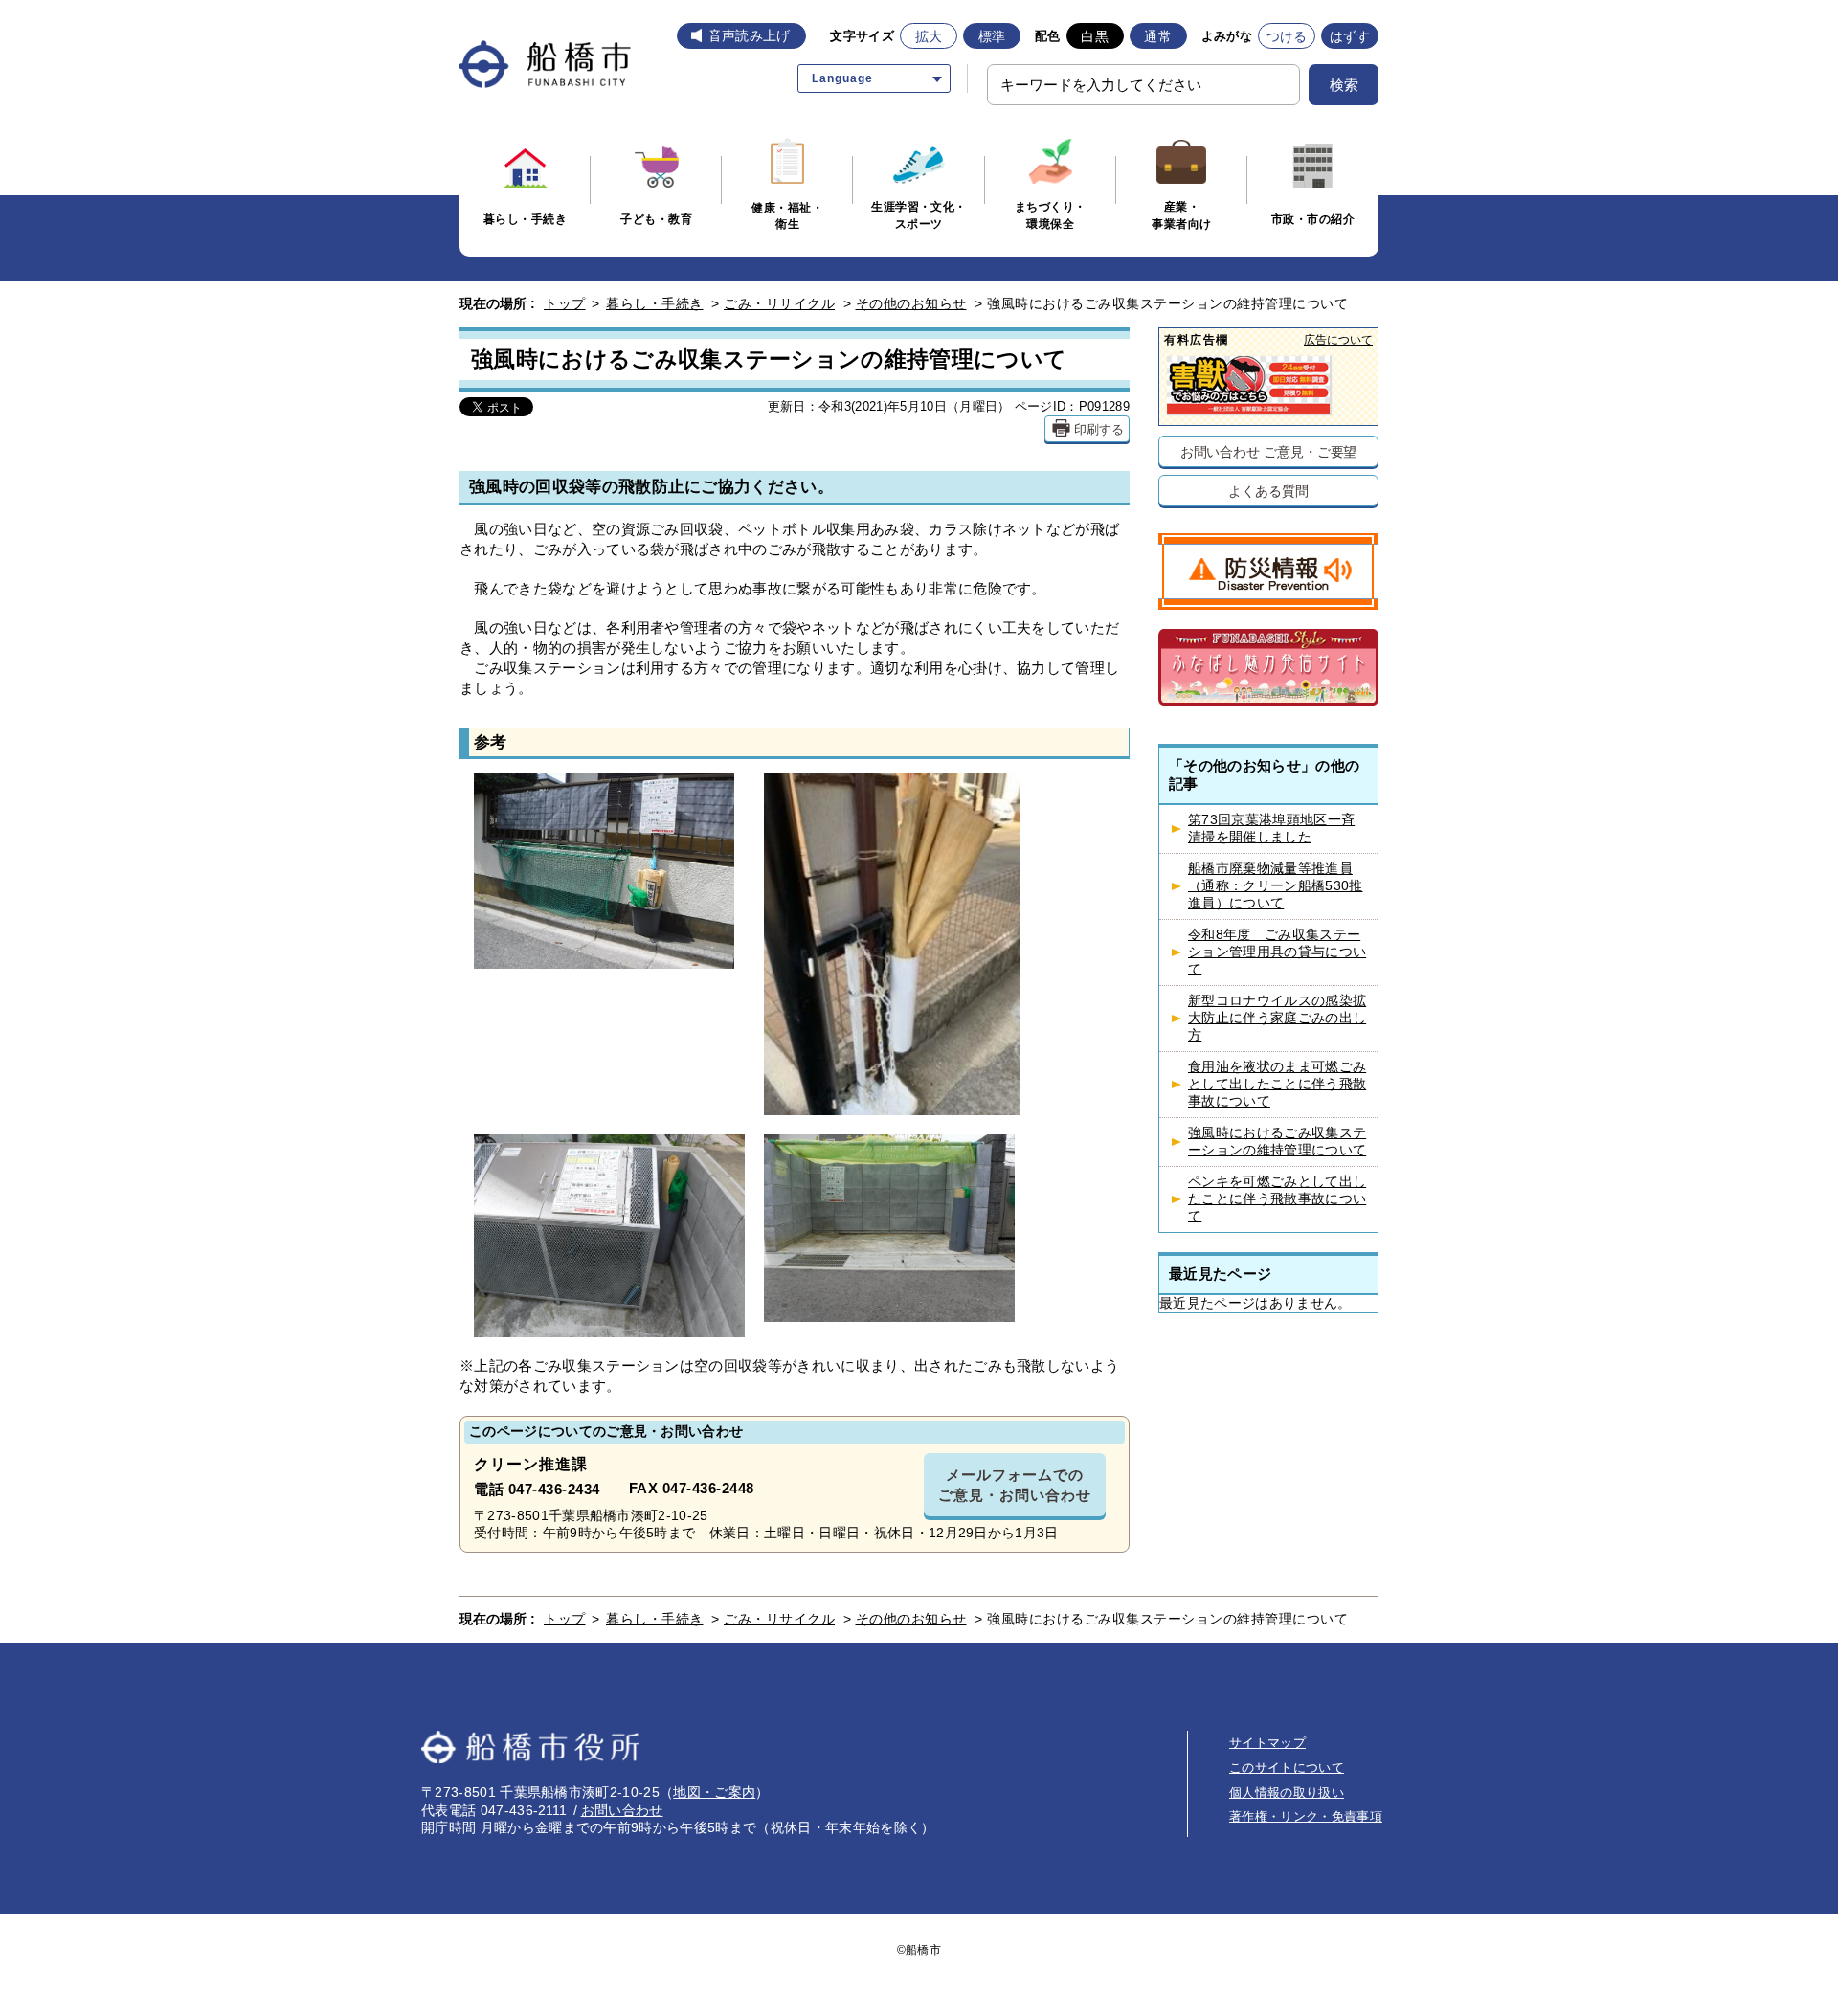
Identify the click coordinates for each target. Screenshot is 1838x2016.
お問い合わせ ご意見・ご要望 (1269, 451)
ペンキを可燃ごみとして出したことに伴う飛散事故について (1277, 1199)
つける (1287, 36)
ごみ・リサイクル (779, 303)
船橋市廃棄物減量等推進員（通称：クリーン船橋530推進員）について (1275, 886)
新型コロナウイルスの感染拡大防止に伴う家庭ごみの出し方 (1277, 1018)
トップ (565, 303)
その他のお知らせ (911, 303)
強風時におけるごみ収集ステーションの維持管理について (1277, 1142)
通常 (1158, 36)
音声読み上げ (750, 35)
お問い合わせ (622, 1810)
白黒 (1095, 36)
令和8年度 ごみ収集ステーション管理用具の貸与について (1277, 952)
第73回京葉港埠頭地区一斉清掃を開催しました (1271, 829)
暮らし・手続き (655, 303)
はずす (1350, 36)
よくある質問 (1268, 491)
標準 (992, 36)
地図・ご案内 (714, 1792)
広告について (1338, 339)
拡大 (929, 36)
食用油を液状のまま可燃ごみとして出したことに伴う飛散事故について (1277, 1084)
